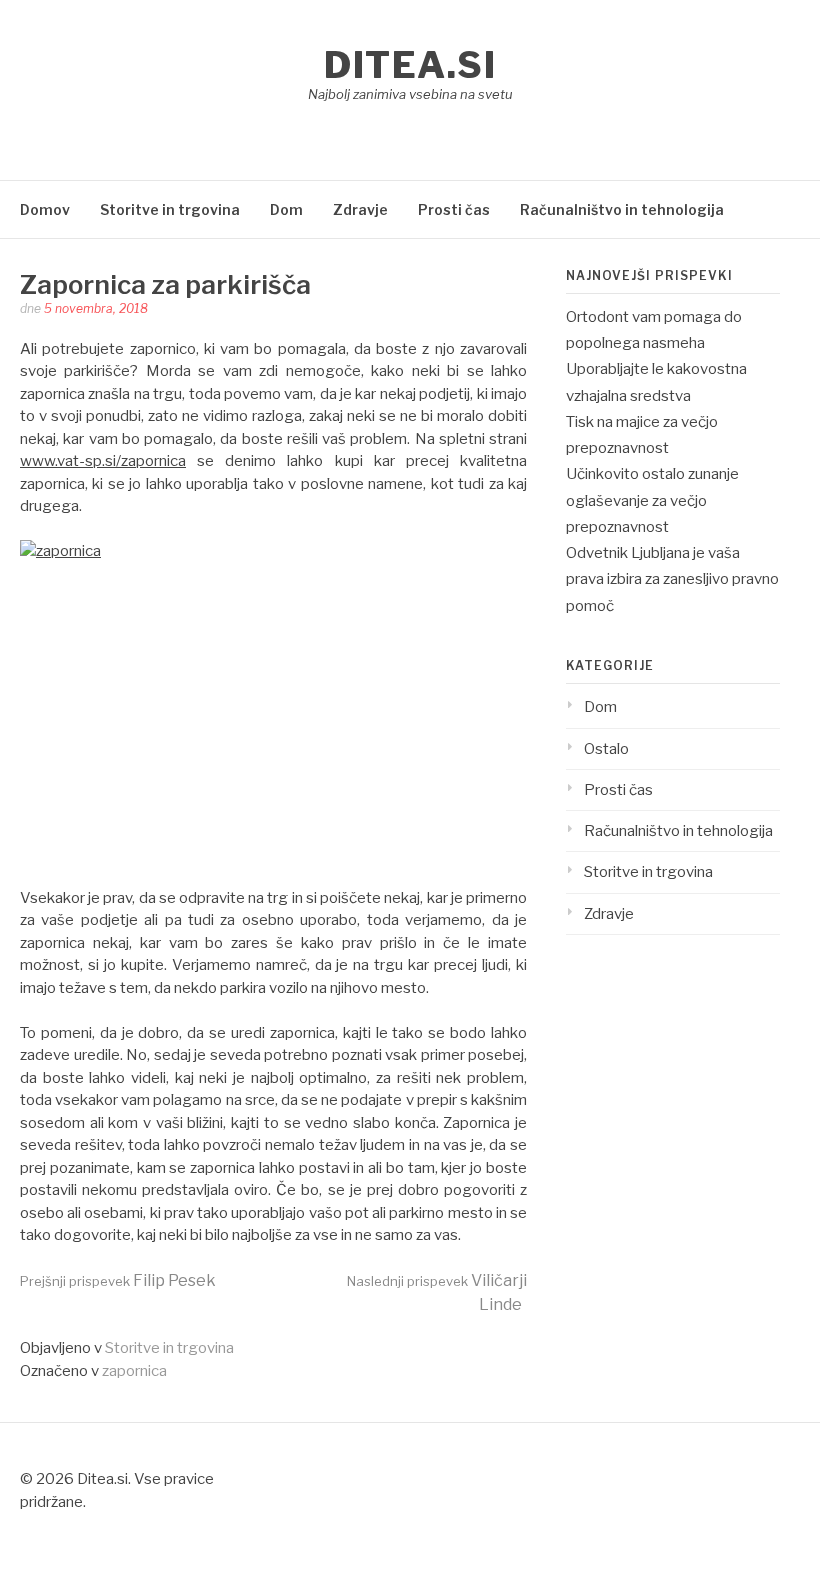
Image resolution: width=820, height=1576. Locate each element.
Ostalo (606, 749)
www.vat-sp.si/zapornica (103, 461)
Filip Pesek (118, 1280)
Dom (286, 209)
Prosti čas (454, 209)
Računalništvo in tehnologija (622, 209)
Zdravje (360, 209)
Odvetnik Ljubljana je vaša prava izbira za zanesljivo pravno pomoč (672, 579)
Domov (45, 209)
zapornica (134, 1371)
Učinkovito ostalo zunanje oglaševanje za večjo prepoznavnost (652, 500)
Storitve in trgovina (170, 209)
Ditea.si (410, 65)
